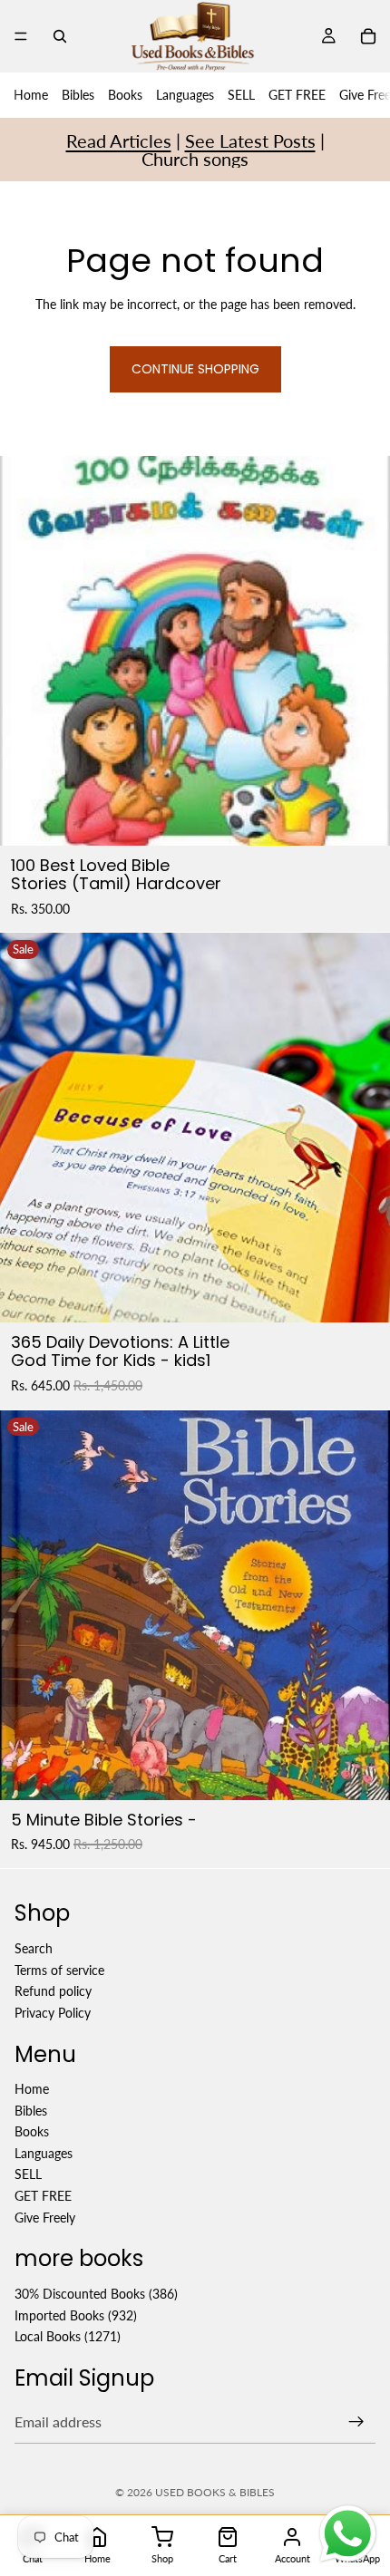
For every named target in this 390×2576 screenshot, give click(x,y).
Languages (185, 95)
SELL (241, 95)
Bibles (78, 95)
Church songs (195, 159)
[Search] (60, 36)
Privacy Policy (53, 2013)
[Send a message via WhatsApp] (348, 2534)
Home (31, 95)
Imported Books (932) (76, 2315)
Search (34, 1948)
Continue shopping (195, 369)
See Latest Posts (250, 140)
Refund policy (53, 1991)
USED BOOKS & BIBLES (215, 2492)
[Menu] (21, 36)
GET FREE (297, 95)
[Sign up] (356, 2422)
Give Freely (45, 2218)
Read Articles (119, 140)
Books (125, 95)
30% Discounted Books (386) (96, 2294)
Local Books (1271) (68, 2337)
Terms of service (59, 1970)
